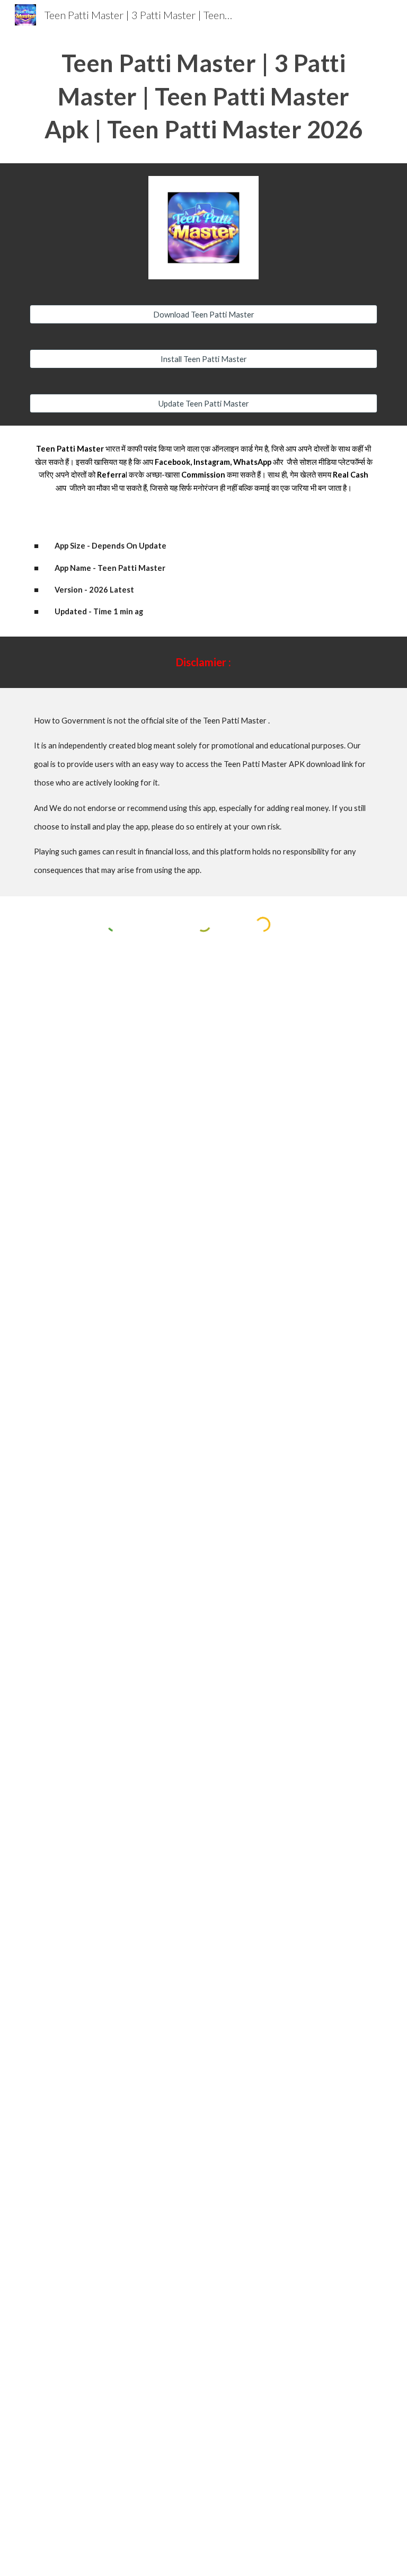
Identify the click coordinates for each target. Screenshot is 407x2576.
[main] (203, 96)
